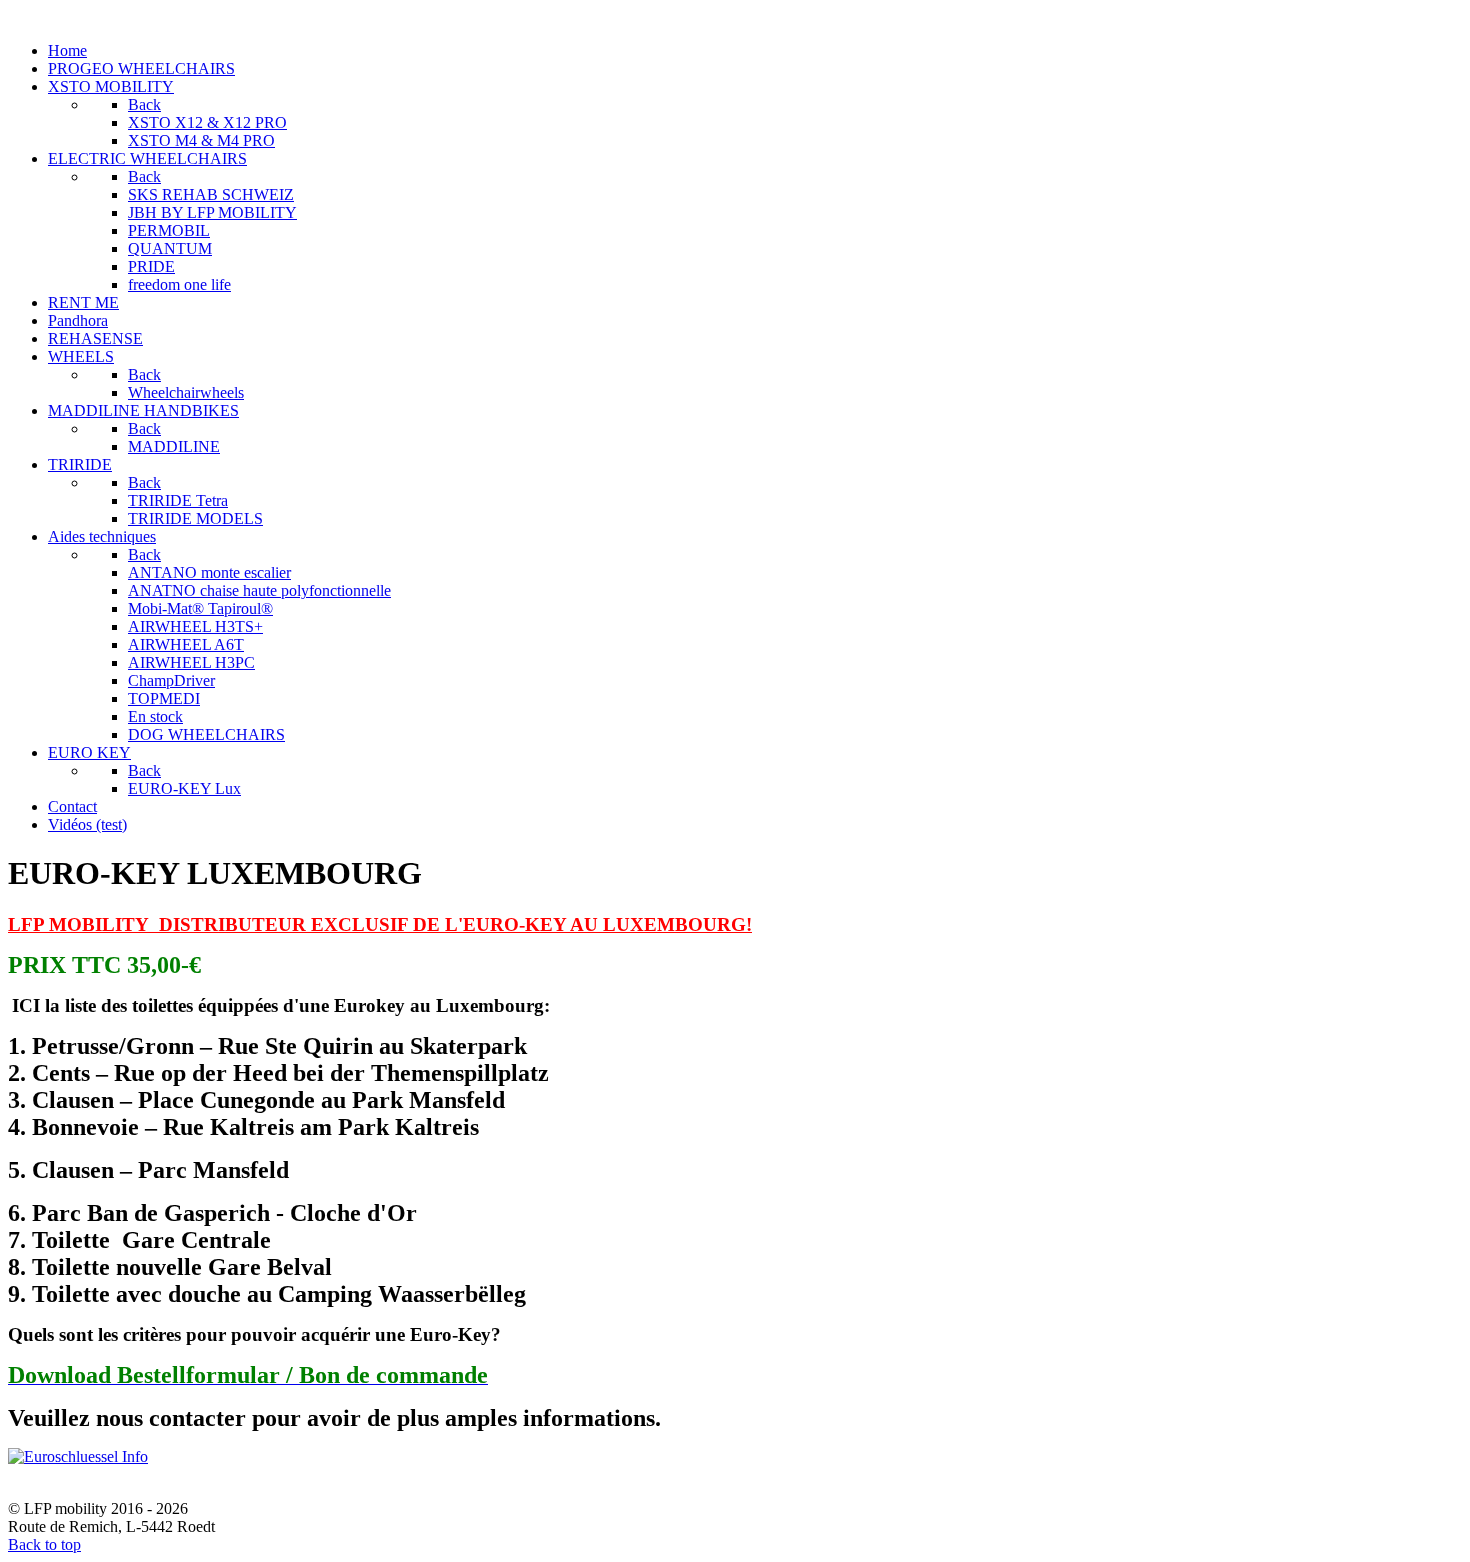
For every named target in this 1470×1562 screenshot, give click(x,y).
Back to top (44, 1544)
